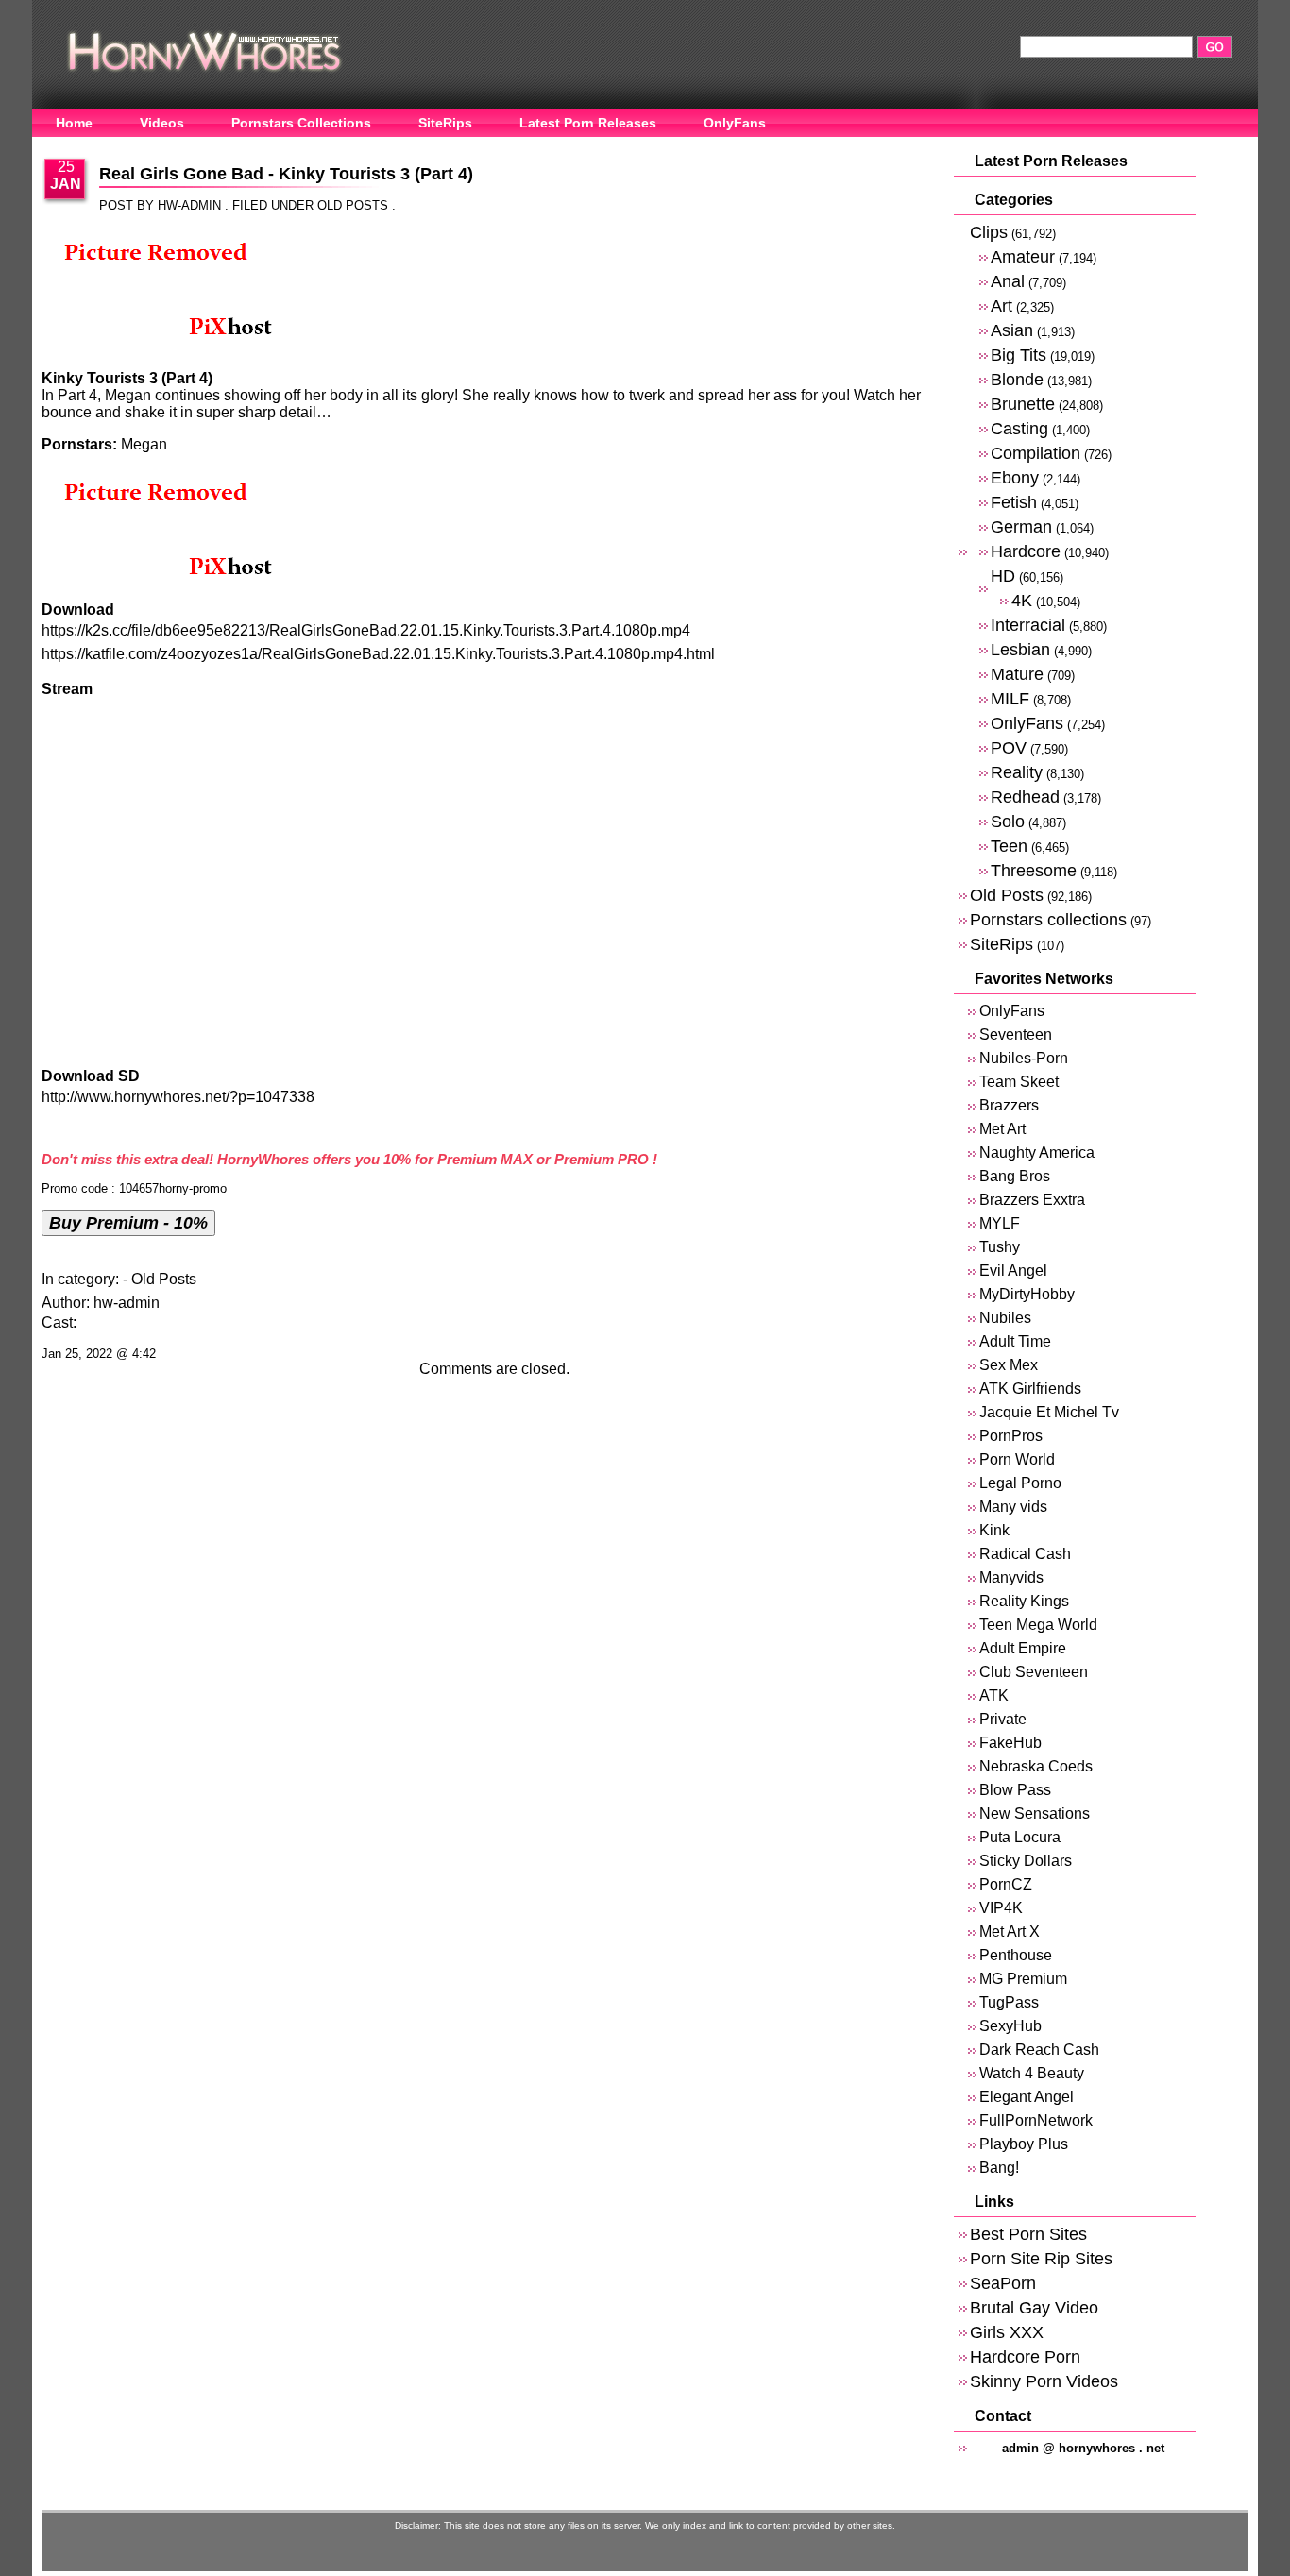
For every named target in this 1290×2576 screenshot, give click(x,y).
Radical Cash (1025, 1554)
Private (1003, 1719)
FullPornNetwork (1036, 2120)
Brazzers (1009, 1105)
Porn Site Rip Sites (1041, 2258)
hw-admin (127, 1303)
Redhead (1025, 797)
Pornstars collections (1048, 919)
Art (1001, 305)
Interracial (1028, 625)
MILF (1010, 698)
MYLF (1000, 1223)
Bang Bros (1015, 1176)
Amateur (1023, 256)
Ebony (1015, 477)
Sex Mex (1009, 1365)
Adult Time (1015, 1341)
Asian (1012, 330)
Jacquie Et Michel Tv (1049, 1412)
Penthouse (1016, 1955)
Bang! (999, 2168)
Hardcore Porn (1025, 2356)
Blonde (1017, 379)
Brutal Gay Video (1034, 2307)
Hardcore (1026, 551)
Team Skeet (1019, 1082)
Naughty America (1037, 1152)
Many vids (1013, 1507)
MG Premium (1023, 1979)
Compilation (1035, 453)
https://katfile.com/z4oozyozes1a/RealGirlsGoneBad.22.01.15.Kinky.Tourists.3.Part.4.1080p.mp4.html (378, 654)
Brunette (1023, 404)
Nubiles (1005, 1318)
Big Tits (1018, 355)
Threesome (1034, 870)
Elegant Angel (1027, 2097)
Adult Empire (1023, 1648)
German (1021, 526)
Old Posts (353, 205)
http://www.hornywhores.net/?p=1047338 (178, 1097)
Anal (1008, 281)
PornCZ (1006, 1884)
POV (1009, 747)
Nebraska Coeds (1036, 1766)
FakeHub (1010, 1743)
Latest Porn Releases (588, 123)
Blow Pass (1015, 1790)
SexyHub (1010, 2026)
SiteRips (445, 123)
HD (1003, 576)
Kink (994, 1530)
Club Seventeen (1034, 1672)
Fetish (1014, 502)
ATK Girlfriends (1030, 1389)
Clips (989, 232)
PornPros (1011, 1436)
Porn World (1017, 1459)
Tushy (1000, 1247)
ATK (994, 1695)
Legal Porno (1020, 1483)
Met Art (1002, 1129)
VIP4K (1001, 1908)
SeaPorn (1003, 2283)
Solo (1008, 821)
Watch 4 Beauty (1032, 2073)
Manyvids (1011, 1577)
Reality (1017, 772)
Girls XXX (1007, 2332)
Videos (162, 123)
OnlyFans (735, 123)
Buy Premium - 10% (128, 1222)
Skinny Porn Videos (1044, 2381)
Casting (1019, 428)
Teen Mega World (1038, 1625)
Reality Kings (1024, 1601)
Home (74, 123)
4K (1022, 600)
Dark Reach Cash (1039, 2050)
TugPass (1009, 2002)
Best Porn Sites (1028, 2234)
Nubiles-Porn (1024, 1058)
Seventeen (1016, 1034)
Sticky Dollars (1026, 1861)
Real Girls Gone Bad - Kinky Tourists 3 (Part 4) (286, 174)
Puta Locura (1020, 1837)
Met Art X (1010, 1932)
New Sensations (1035, 1813)
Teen (1009, 846)
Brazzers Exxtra (1032, 1200)
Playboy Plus (1024, 2144)
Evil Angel (1013, 1271)
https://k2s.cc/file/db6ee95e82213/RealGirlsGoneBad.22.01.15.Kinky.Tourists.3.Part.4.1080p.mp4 (366, 630)
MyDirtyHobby (1027, 1294)
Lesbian (1020, 649)
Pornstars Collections (301, 123)
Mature (1017, 674)
